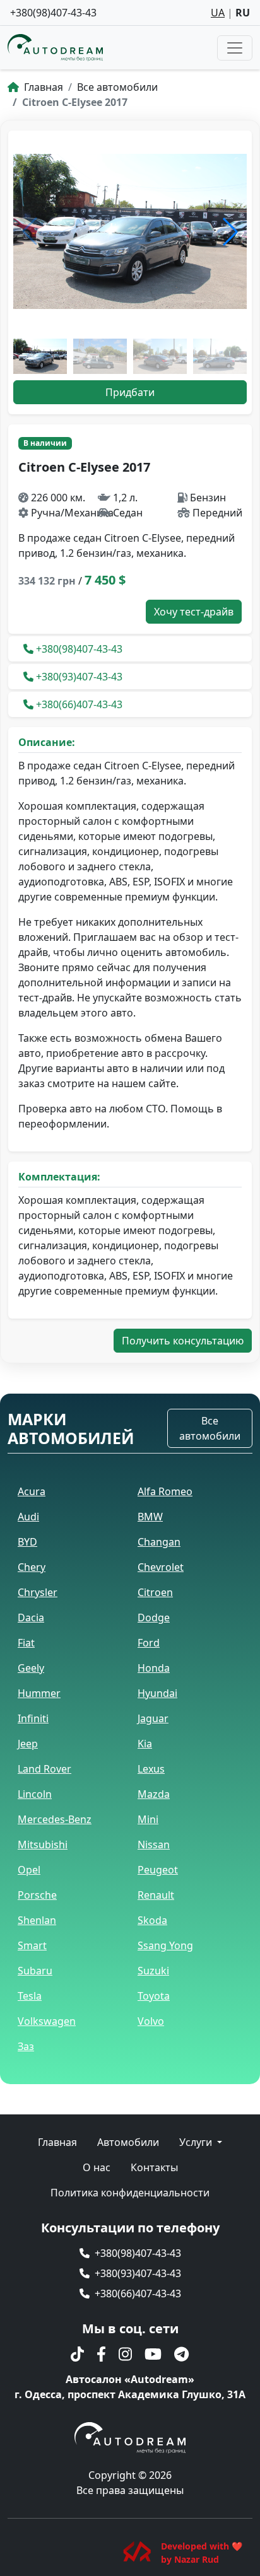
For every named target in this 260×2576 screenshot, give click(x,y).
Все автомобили (117, 87)
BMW (150, 1517)
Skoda (152, 1920)
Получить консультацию (183, 1341)
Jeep (28, 1744)
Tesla (30, 1996)
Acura (32, 1491)
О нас (97, 2167)
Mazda (154, 1794)
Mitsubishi (43, 1845)
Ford (149, 1643)
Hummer (39, 1693)
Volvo (151, 2021)
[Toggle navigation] (235, 48)
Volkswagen (47, 2021)
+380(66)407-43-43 (79, 704)
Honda (154, 1668)
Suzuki (153, 1971)
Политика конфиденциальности (130, 2193)
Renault (156, 1895)
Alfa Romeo (165, 1491)
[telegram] (181, 2354)
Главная (42, 87)
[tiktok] (77, 2354)
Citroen (155, 1592)
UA (218, 13)
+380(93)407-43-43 (79, 677)
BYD (27, 1542)
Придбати (130, 392)
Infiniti (33, 1718)
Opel (29, 1870)
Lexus (151, 1769)
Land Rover (44, 1769)
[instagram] (125, 2354)
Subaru (35, 1971)
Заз (26, 2046)
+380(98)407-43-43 (53, 13)
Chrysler (38, 1592)
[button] (230, 231)
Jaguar (153, 1718)
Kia (145, 1744)
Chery (32, 1567)
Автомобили (128, 2142)
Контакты (154, 2167)
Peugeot (158, 1870)
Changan (159, 1542)
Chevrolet (161, 1567)
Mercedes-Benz (55, 1819)
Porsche (37, 1895)
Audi (28, 1517)
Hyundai (157, 1693)
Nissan (154, 1845)
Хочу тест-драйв (194, 612)
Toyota (154, 1996)
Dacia (31, 1617)
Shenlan (37, 1920)
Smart (32, 1945)
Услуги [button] (197, 2142)
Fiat (26, 1643)
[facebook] (101, 2354)
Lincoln (35, 1794)
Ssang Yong (165, 1945)
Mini (148, 1819)
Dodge (154, 1617)
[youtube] (153, 2354)
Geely (31, 1668)
